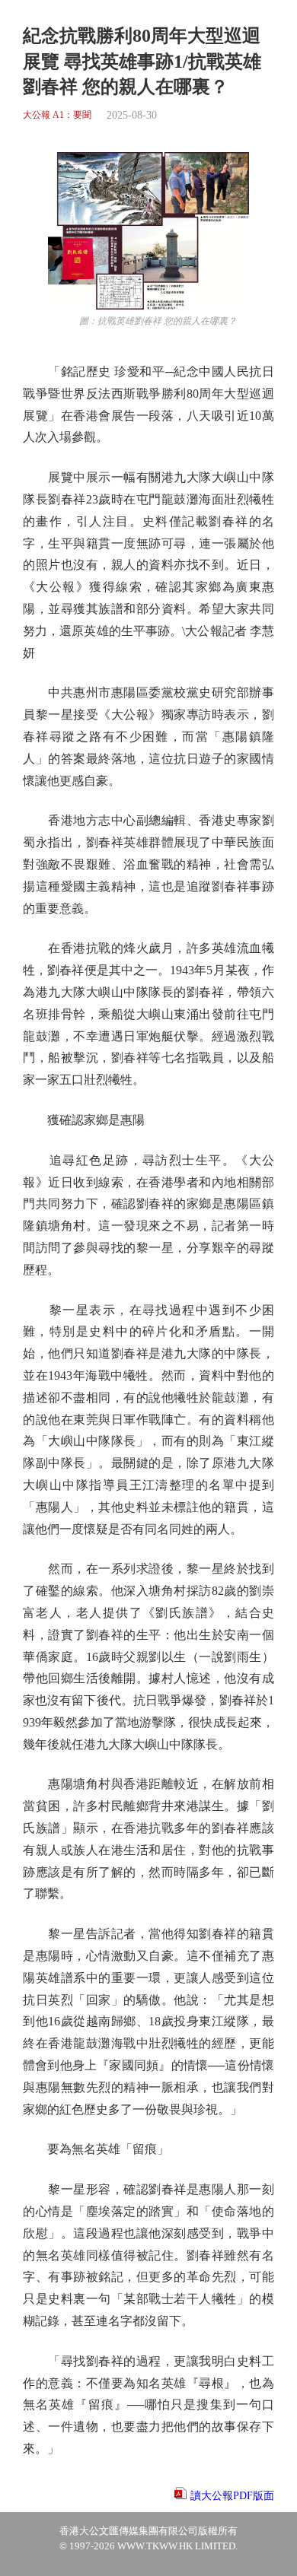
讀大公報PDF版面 (232, 2496)
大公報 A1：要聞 (57, 115)
